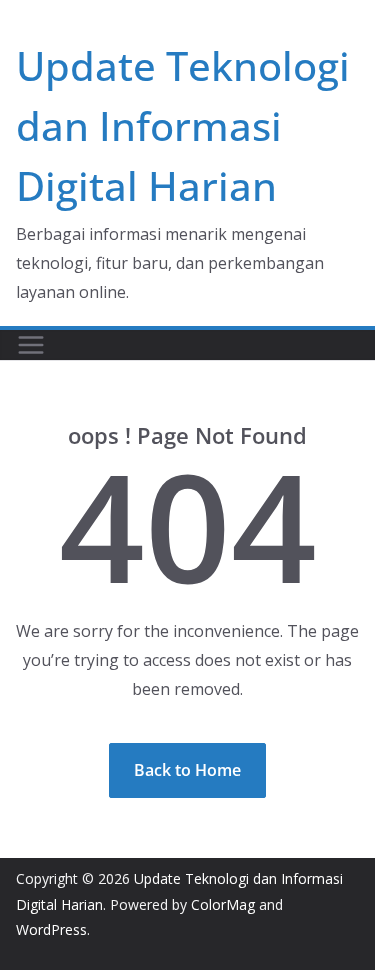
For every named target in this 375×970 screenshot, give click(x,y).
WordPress (51, 929)
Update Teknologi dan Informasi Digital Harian (183, 125)
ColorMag (223, 904)
